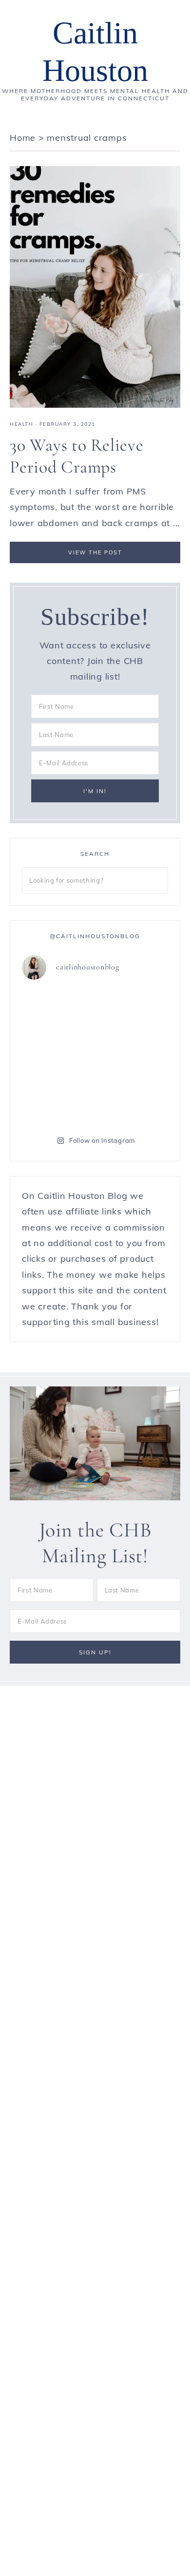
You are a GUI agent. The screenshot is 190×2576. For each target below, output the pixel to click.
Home (23, 138)
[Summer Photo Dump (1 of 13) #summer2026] (133, 1100)
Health (21, 424)
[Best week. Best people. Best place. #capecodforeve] (133, 1011)
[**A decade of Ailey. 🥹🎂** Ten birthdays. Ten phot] (133, 1055)
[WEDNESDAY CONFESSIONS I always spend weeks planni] (57, 1100)
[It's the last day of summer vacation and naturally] (57, 1055)
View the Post (95, 552)
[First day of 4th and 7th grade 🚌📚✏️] (57, 1011)
